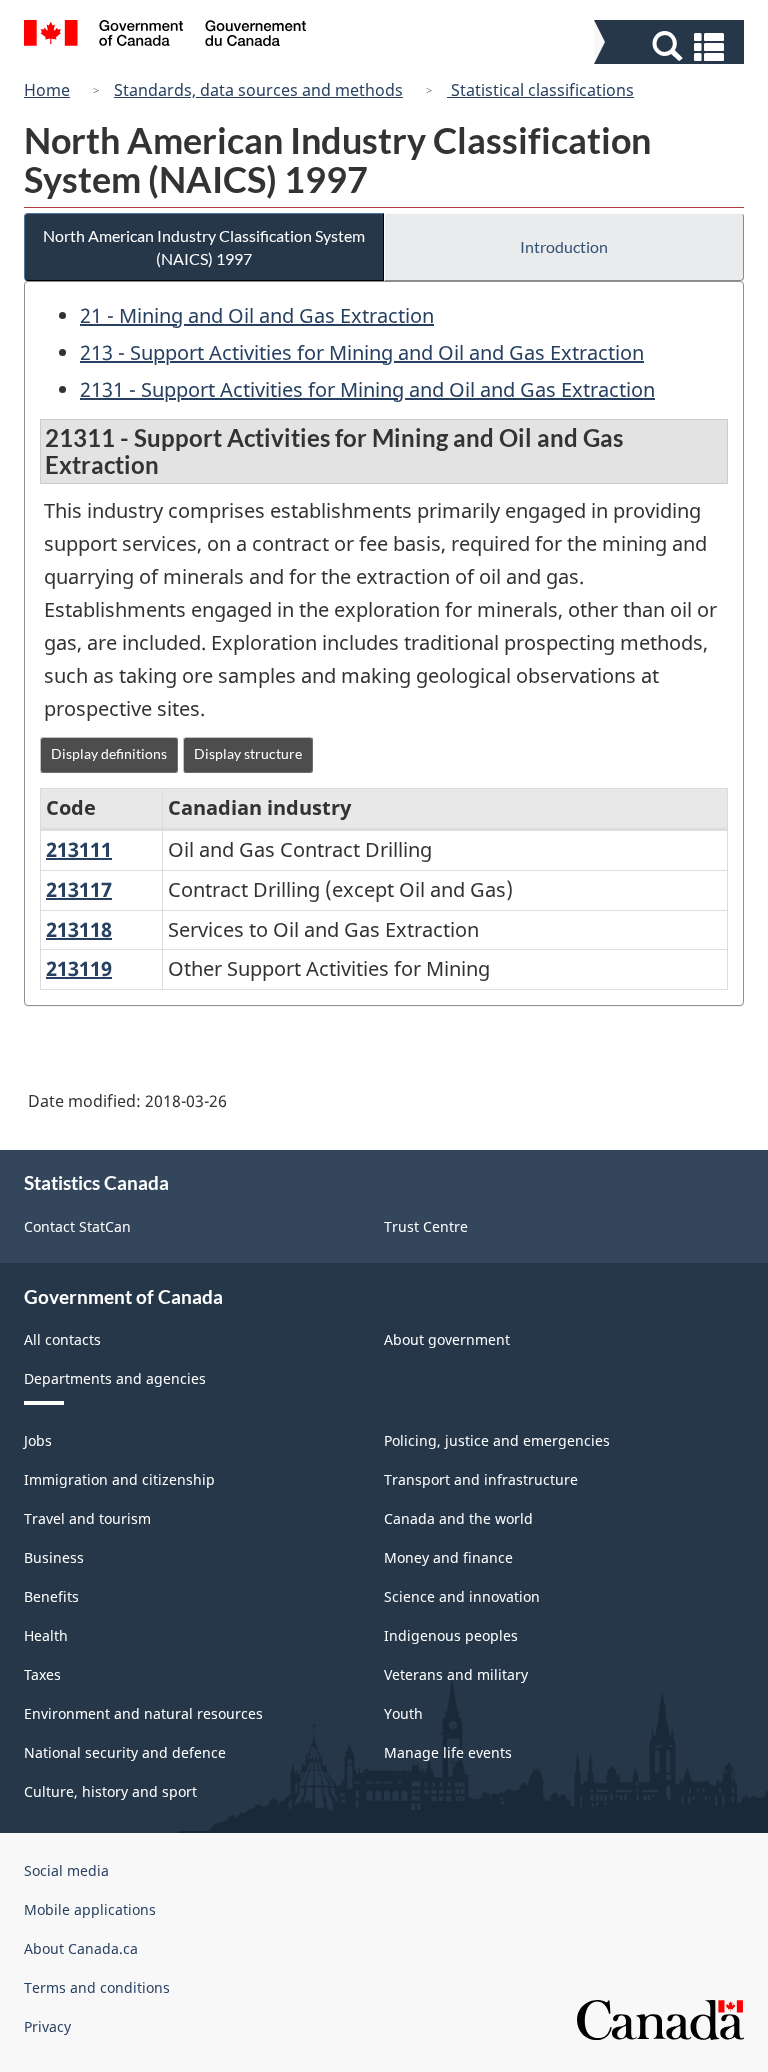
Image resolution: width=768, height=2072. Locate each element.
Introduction (564, 246)
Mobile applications (90, 1909)
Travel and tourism (87, 1518)
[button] (671, 46)
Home (47, 90)
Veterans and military (456, 1674)
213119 (79, 968)
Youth (403, 1713)
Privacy (47, 2026)
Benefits (51, 1596)
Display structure (248, 753)
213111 (79, 849)
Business (54, 1557)
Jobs (38, 1440)
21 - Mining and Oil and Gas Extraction (257, 315)
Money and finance (448, 1557)
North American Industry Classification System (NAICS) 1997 (204, 247)
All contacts (62, 1339)
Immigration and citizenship (119, 1479)
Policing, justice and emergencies (497, 1440)
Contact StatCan (77, 1226)
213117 (79, 889)
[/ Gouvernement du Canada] (165, 36)
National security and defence (125, 1752)
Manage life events (448, 1752)
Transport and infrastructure (481, 1479)
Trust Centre (426, 1226)
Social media (66, 1870)
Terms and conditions (97, 1987)
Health (46, 1635)
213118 (79, 929)
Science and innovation (462, 1596)
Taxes (42, 1674)
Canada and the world (458, 1518)
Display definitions (109, 753)
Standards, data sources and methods (258, 90)
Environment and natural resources (143, 1713)
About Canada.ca (81, 1948)
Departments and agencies (115, 1378)
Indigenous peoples (451, 1635)
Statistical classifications (540, 90)
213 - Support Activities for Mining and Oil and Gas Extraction (362, 352)
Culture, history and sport (110, 1791)
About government (447, 1339)
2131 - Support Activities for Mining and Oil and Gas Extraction (367, 389)
